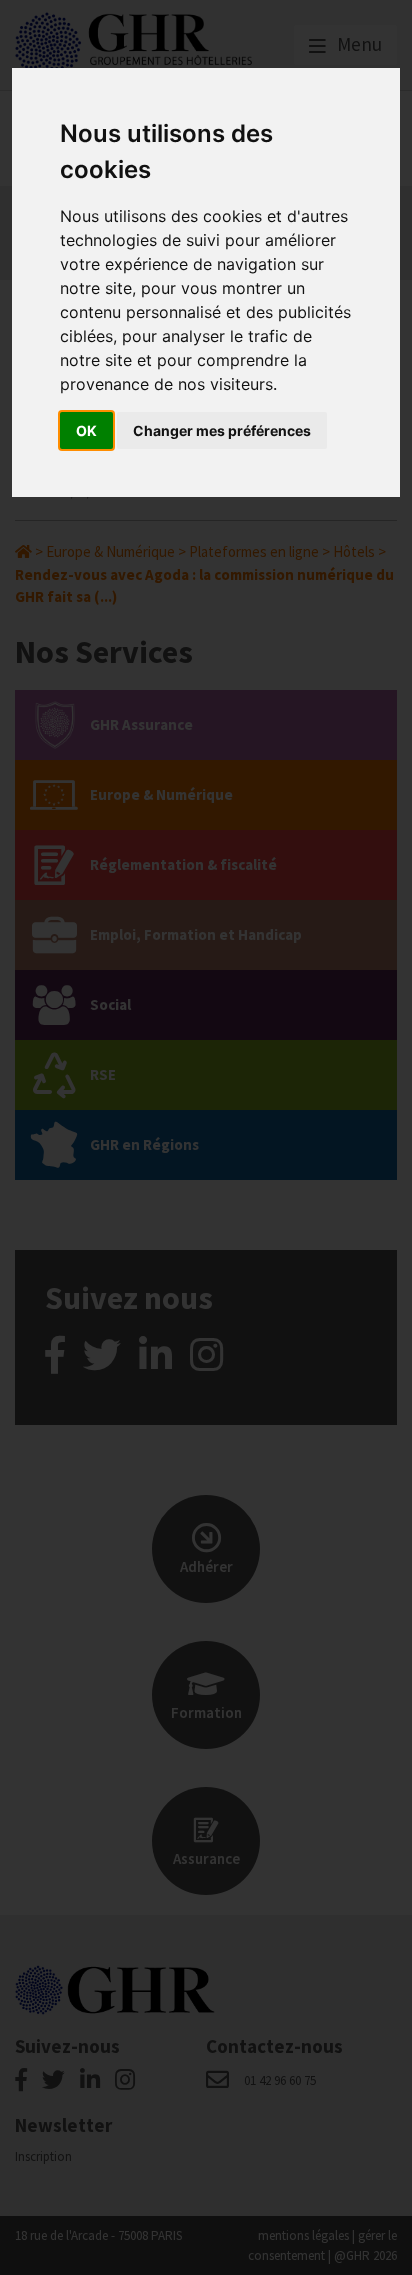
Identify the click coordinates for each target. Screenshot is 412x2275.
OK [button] (86, 430)
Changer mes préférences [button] (222, 430)
